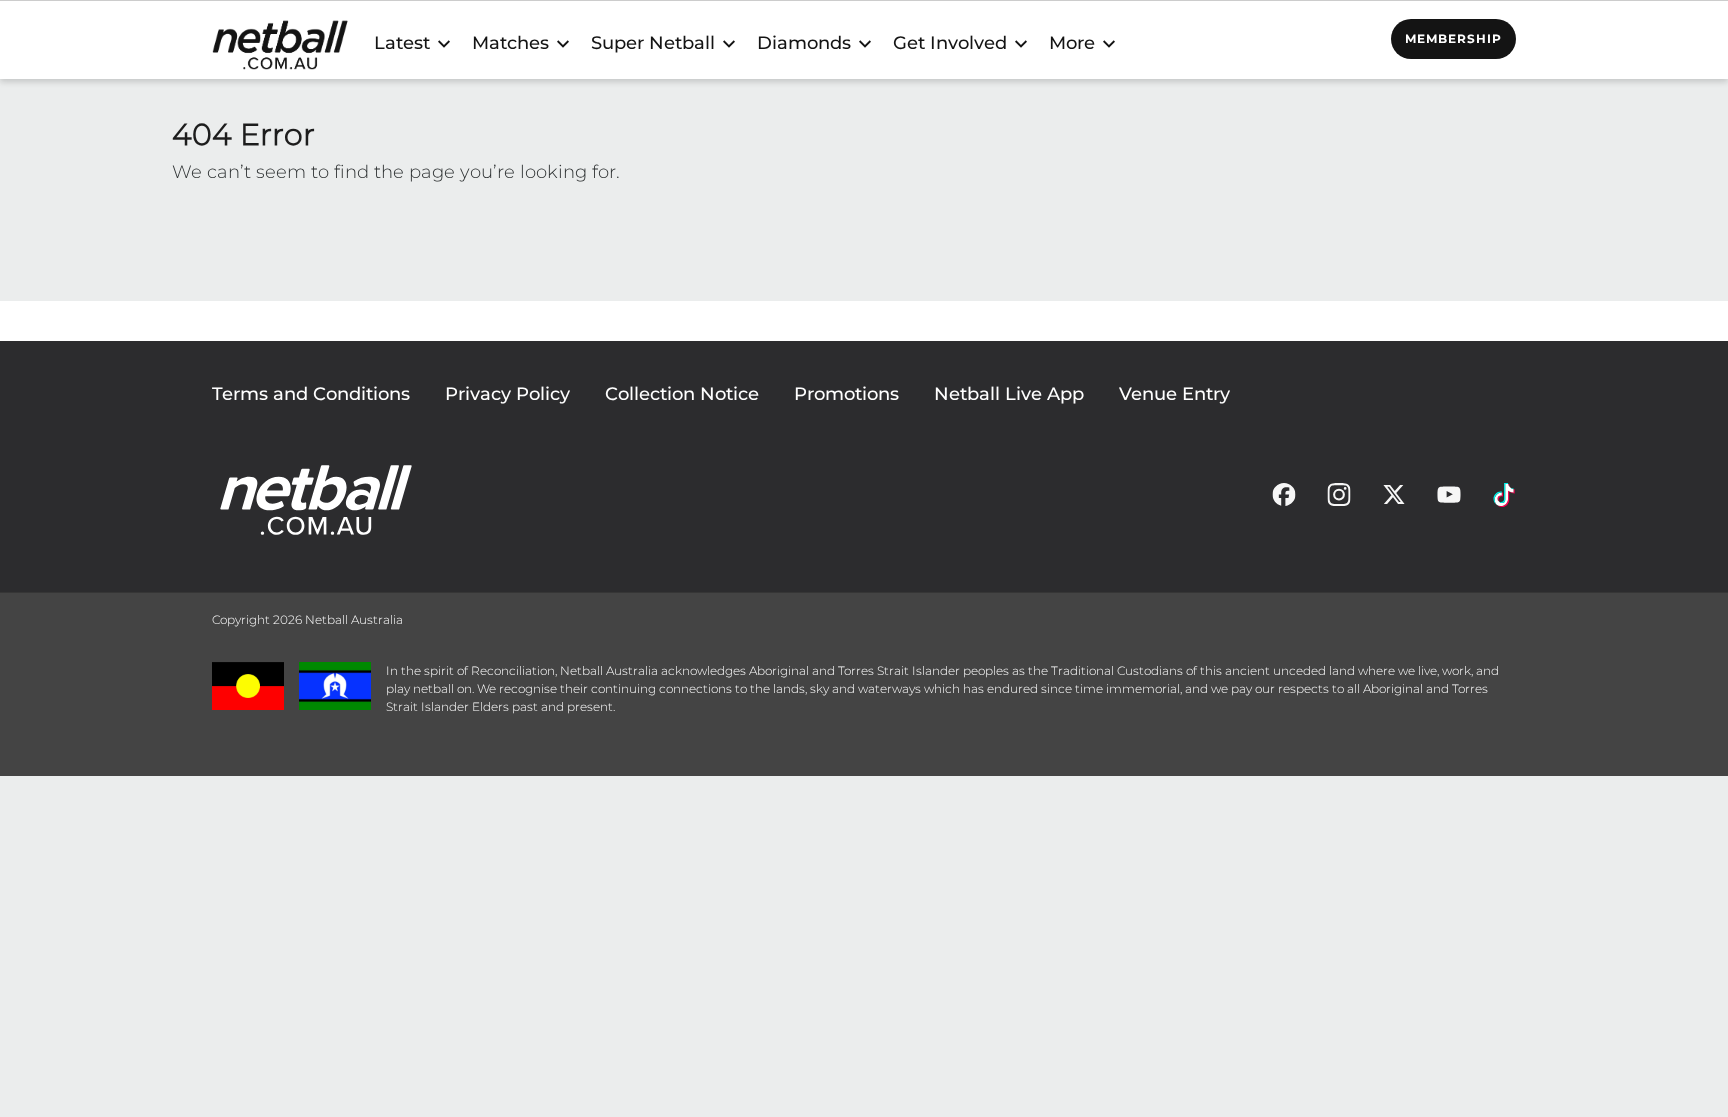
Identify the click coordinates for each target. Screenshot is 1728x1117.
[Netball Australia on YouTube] (1449, 500)
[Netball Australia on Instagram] (1339, 500)
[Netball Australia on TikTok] (1504, 500)
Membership (1453, 38)
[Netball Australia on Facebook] (1284, 500)
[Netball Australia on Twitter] (1394, 500)
